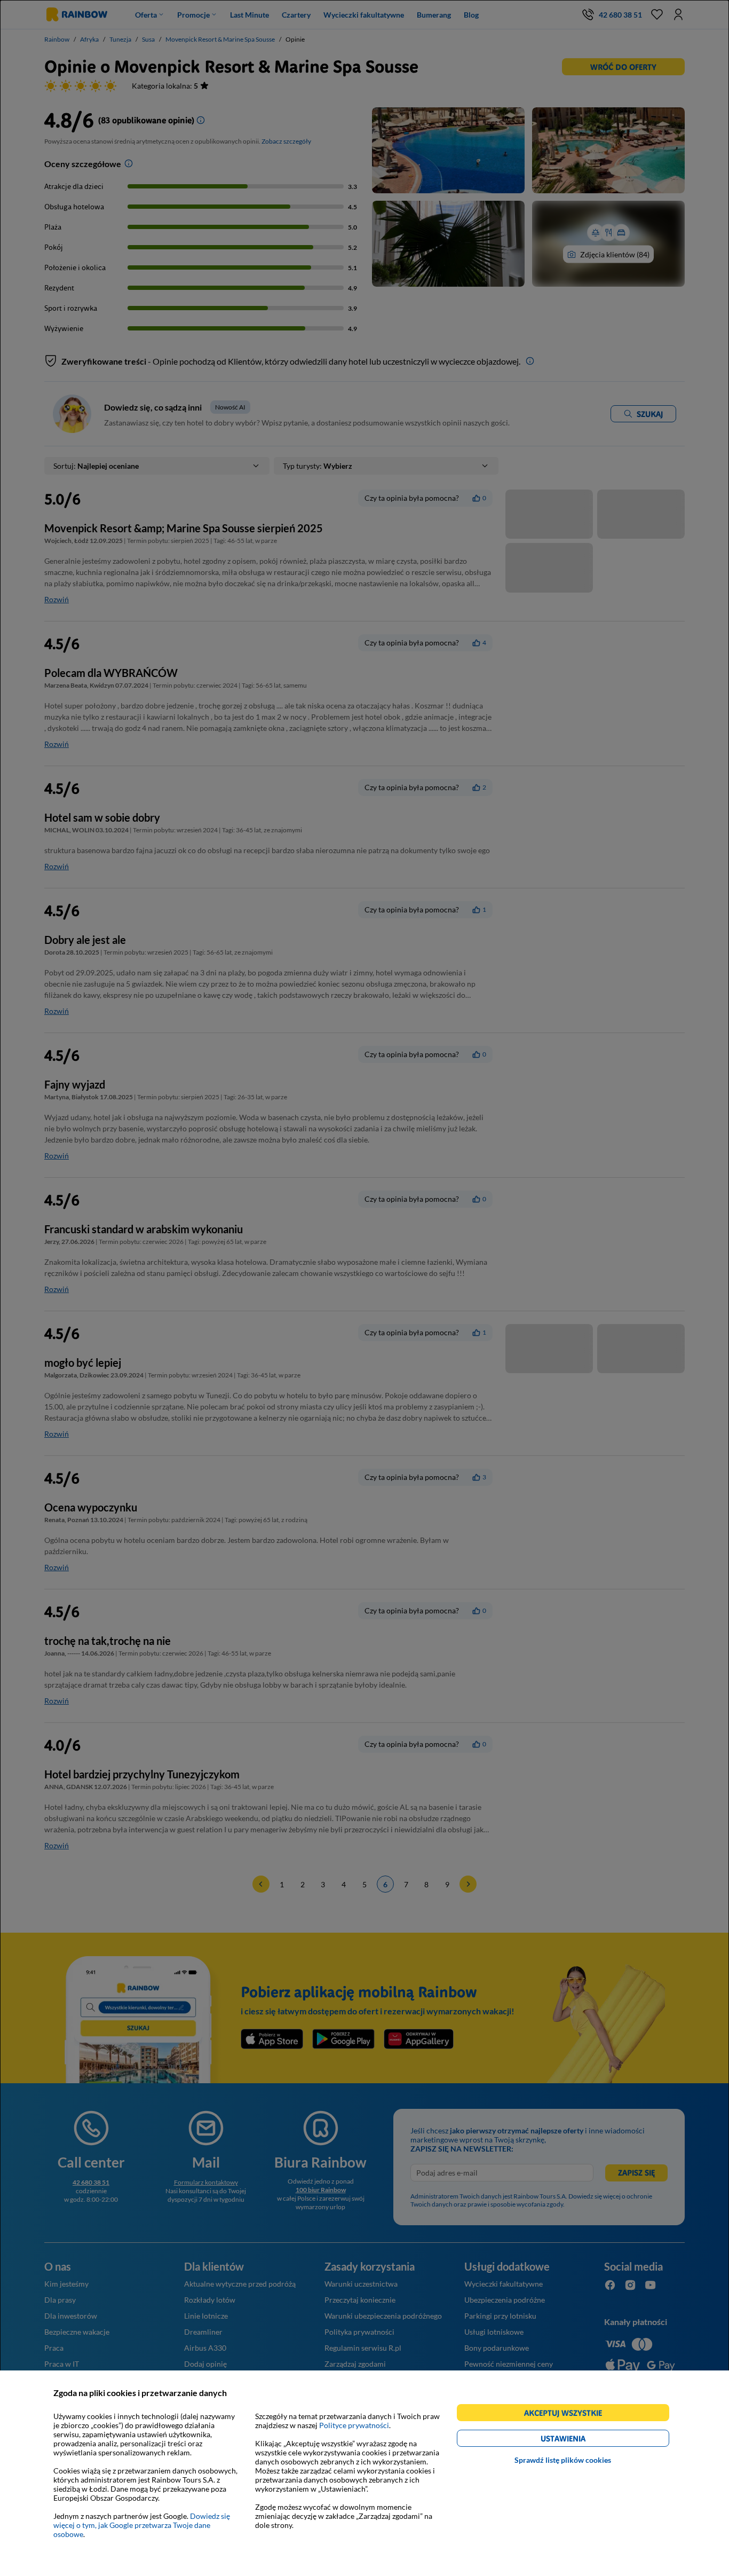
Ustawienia (581, 2440)
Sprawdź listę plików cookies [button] (563, 2460)
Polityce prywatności (354, 2425)
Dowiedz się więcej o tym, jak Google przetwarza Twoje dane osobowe (142, 2525)
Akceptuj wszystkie (568, 2414)
